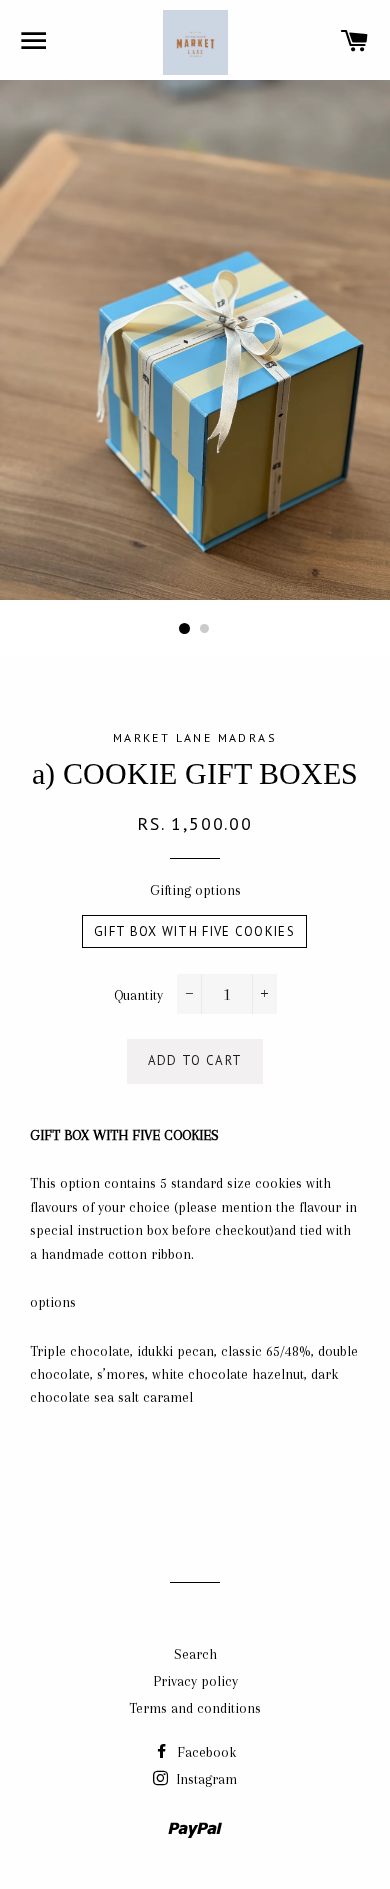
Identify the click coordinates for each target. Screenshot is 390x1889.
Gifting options (195, 890)
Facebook (204, 1752)
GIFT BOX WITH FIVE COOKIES (194, 931)
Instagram (204, 1779)
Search (195, 1654)
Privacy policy (195, 1681)
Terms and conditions (195, 1708)
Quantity (138, 995)
